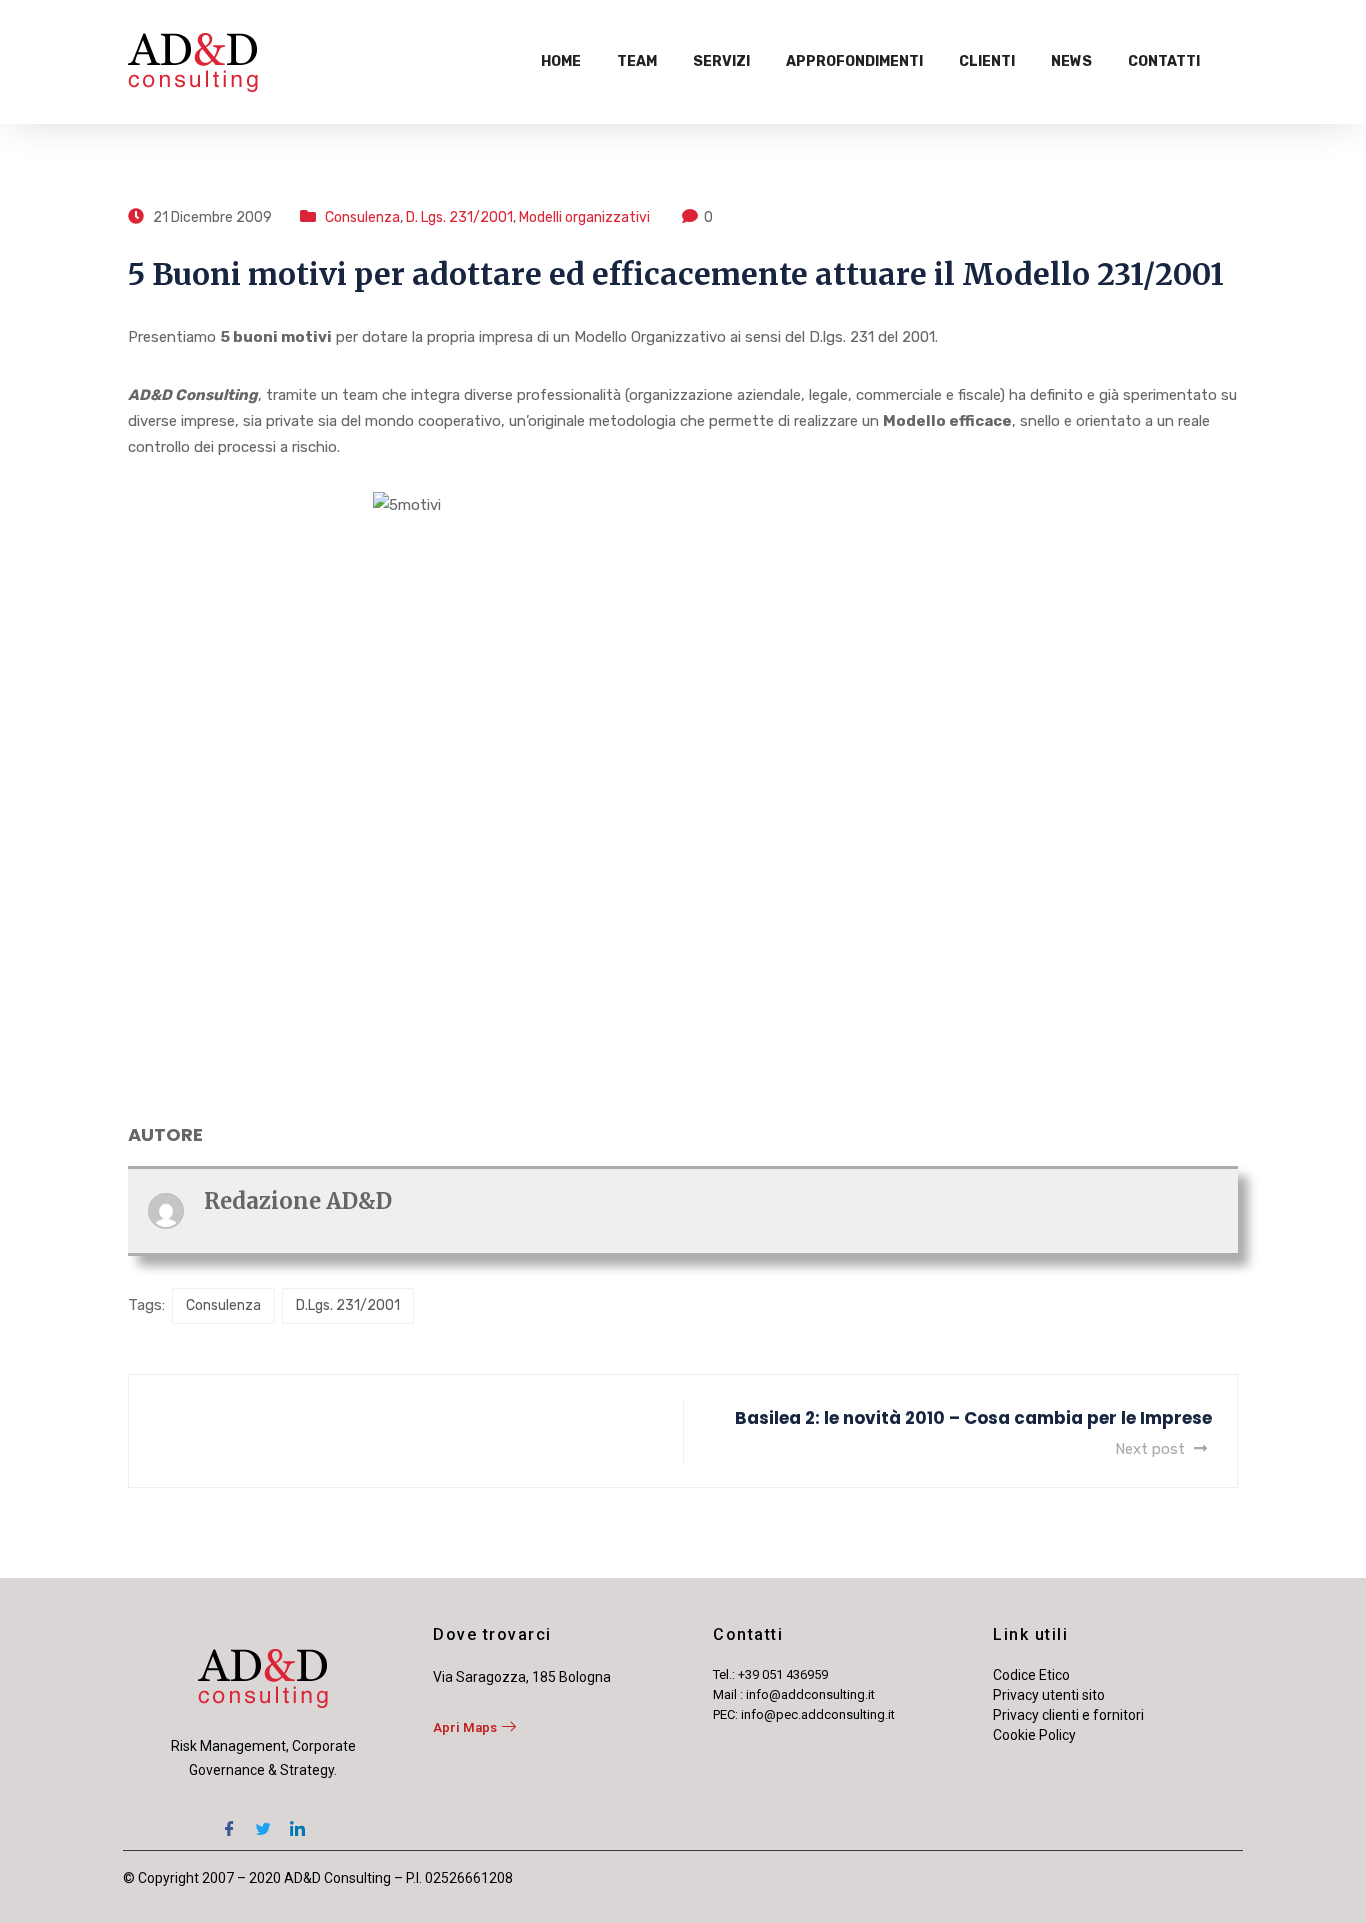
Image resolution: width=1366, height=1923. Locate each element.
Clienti (987, 61)
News (1071, 61)
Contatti (1164, 61)
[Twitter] (263, 1822)
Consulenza (362, 217)
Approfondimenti (854, 61)
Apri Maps (465, 1727)
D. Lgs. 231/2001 (459, 217)
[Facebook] (229, 1822)
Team (637, 61)
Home (561, 61)
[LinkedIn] (297, 1822)
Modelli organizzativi (584, 217)
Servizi (721, 61)
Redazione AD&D (298, 1201)
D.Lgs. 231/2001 (348, 1305)
